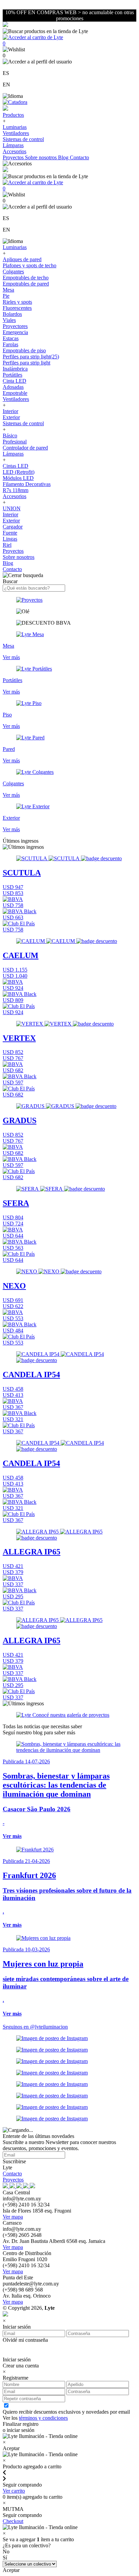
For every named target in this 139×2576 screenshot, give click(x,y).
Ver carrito (14, 2491)
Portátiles (12, 375)
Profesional (15, 442)
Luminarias (15, 127)
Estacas (11, 338)
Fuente (10, 533)
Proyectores (15, 326)
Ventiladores (16, 133)
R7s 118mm (16, 490)
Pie (6, 296)
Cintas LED (16, 466)
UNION (12, 508)
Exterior (11, 417)
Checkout (13, 2521)
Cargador (13, 527)
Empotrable (15, 393)
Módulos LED (18, 478)
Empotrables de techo (26, 278)
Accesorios (15, 151)
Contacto (79, 157)
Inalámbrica (15, 369)
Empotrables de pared (26, 284)
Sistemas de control (23, 139)
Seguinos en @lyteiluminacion (35, 2027)
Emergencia (15, 332)
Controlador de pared (25, 448)
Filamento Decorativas (27, 484)
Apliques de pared (22, 259)
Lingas (10, 539)
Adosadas (13, 387)
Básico (10, 436)
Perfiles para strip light (26, 363)
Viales (9, 320)
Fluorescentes (17, 308)
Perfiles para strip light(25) (31, 357)
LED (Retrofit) (19, 472)
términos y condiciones (43, 2418)
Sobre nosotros (41, 157)
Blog (64, 157)
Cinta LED (15, 381)
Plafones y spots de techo (30, 265)
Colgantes (13, 272)
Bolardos (12, 314)
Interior (10, 411)
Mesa (8, 290)
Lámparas (13, 145)
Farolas (10, 344)
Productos (13, 115)
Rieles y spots (17, 302)
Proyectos (14, 157)
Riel (7, 545)
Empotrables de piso (24, 350)
